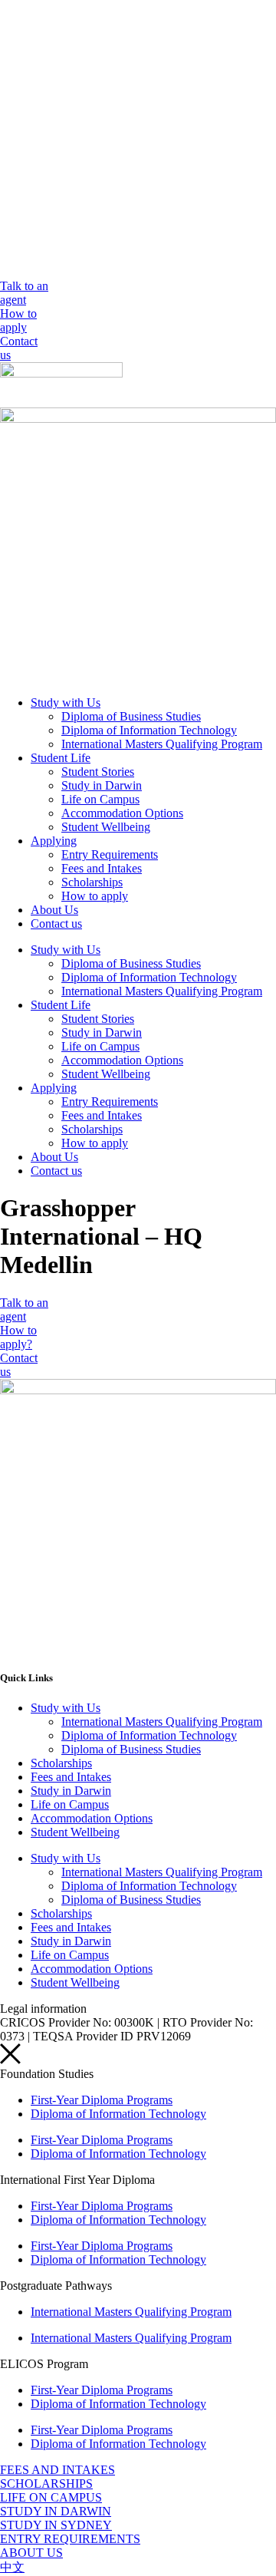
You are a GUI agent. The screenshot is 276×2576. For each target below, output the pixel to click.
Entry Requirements (110, 854)
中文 (12, 2567)
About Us (54, 910)
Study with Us (66, 703)
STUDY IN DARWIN (56, 2511)
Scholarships (92, 882)
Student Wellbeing (106, 827)
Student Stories (98, 772)
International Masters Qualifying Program (162, 744)
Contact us (56, 924)
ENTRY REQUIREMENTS (70, 2539)
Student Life (61, 758)
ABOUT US (31, 2553)
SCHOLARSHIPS (46, 2484)
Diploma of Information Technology (149, 730)
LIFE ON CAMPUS (51, 2497)
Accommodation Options (122, 813)
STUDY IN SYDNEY (56, 2525)
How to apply (95, 896)
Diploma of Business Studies (131, 716)
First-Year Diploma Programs (102, 2100)
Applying (54, 841)
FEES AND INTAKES (58, 2470)
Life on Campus (100, 799)
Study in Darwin (102, 785)
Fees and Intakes (102, 868)
